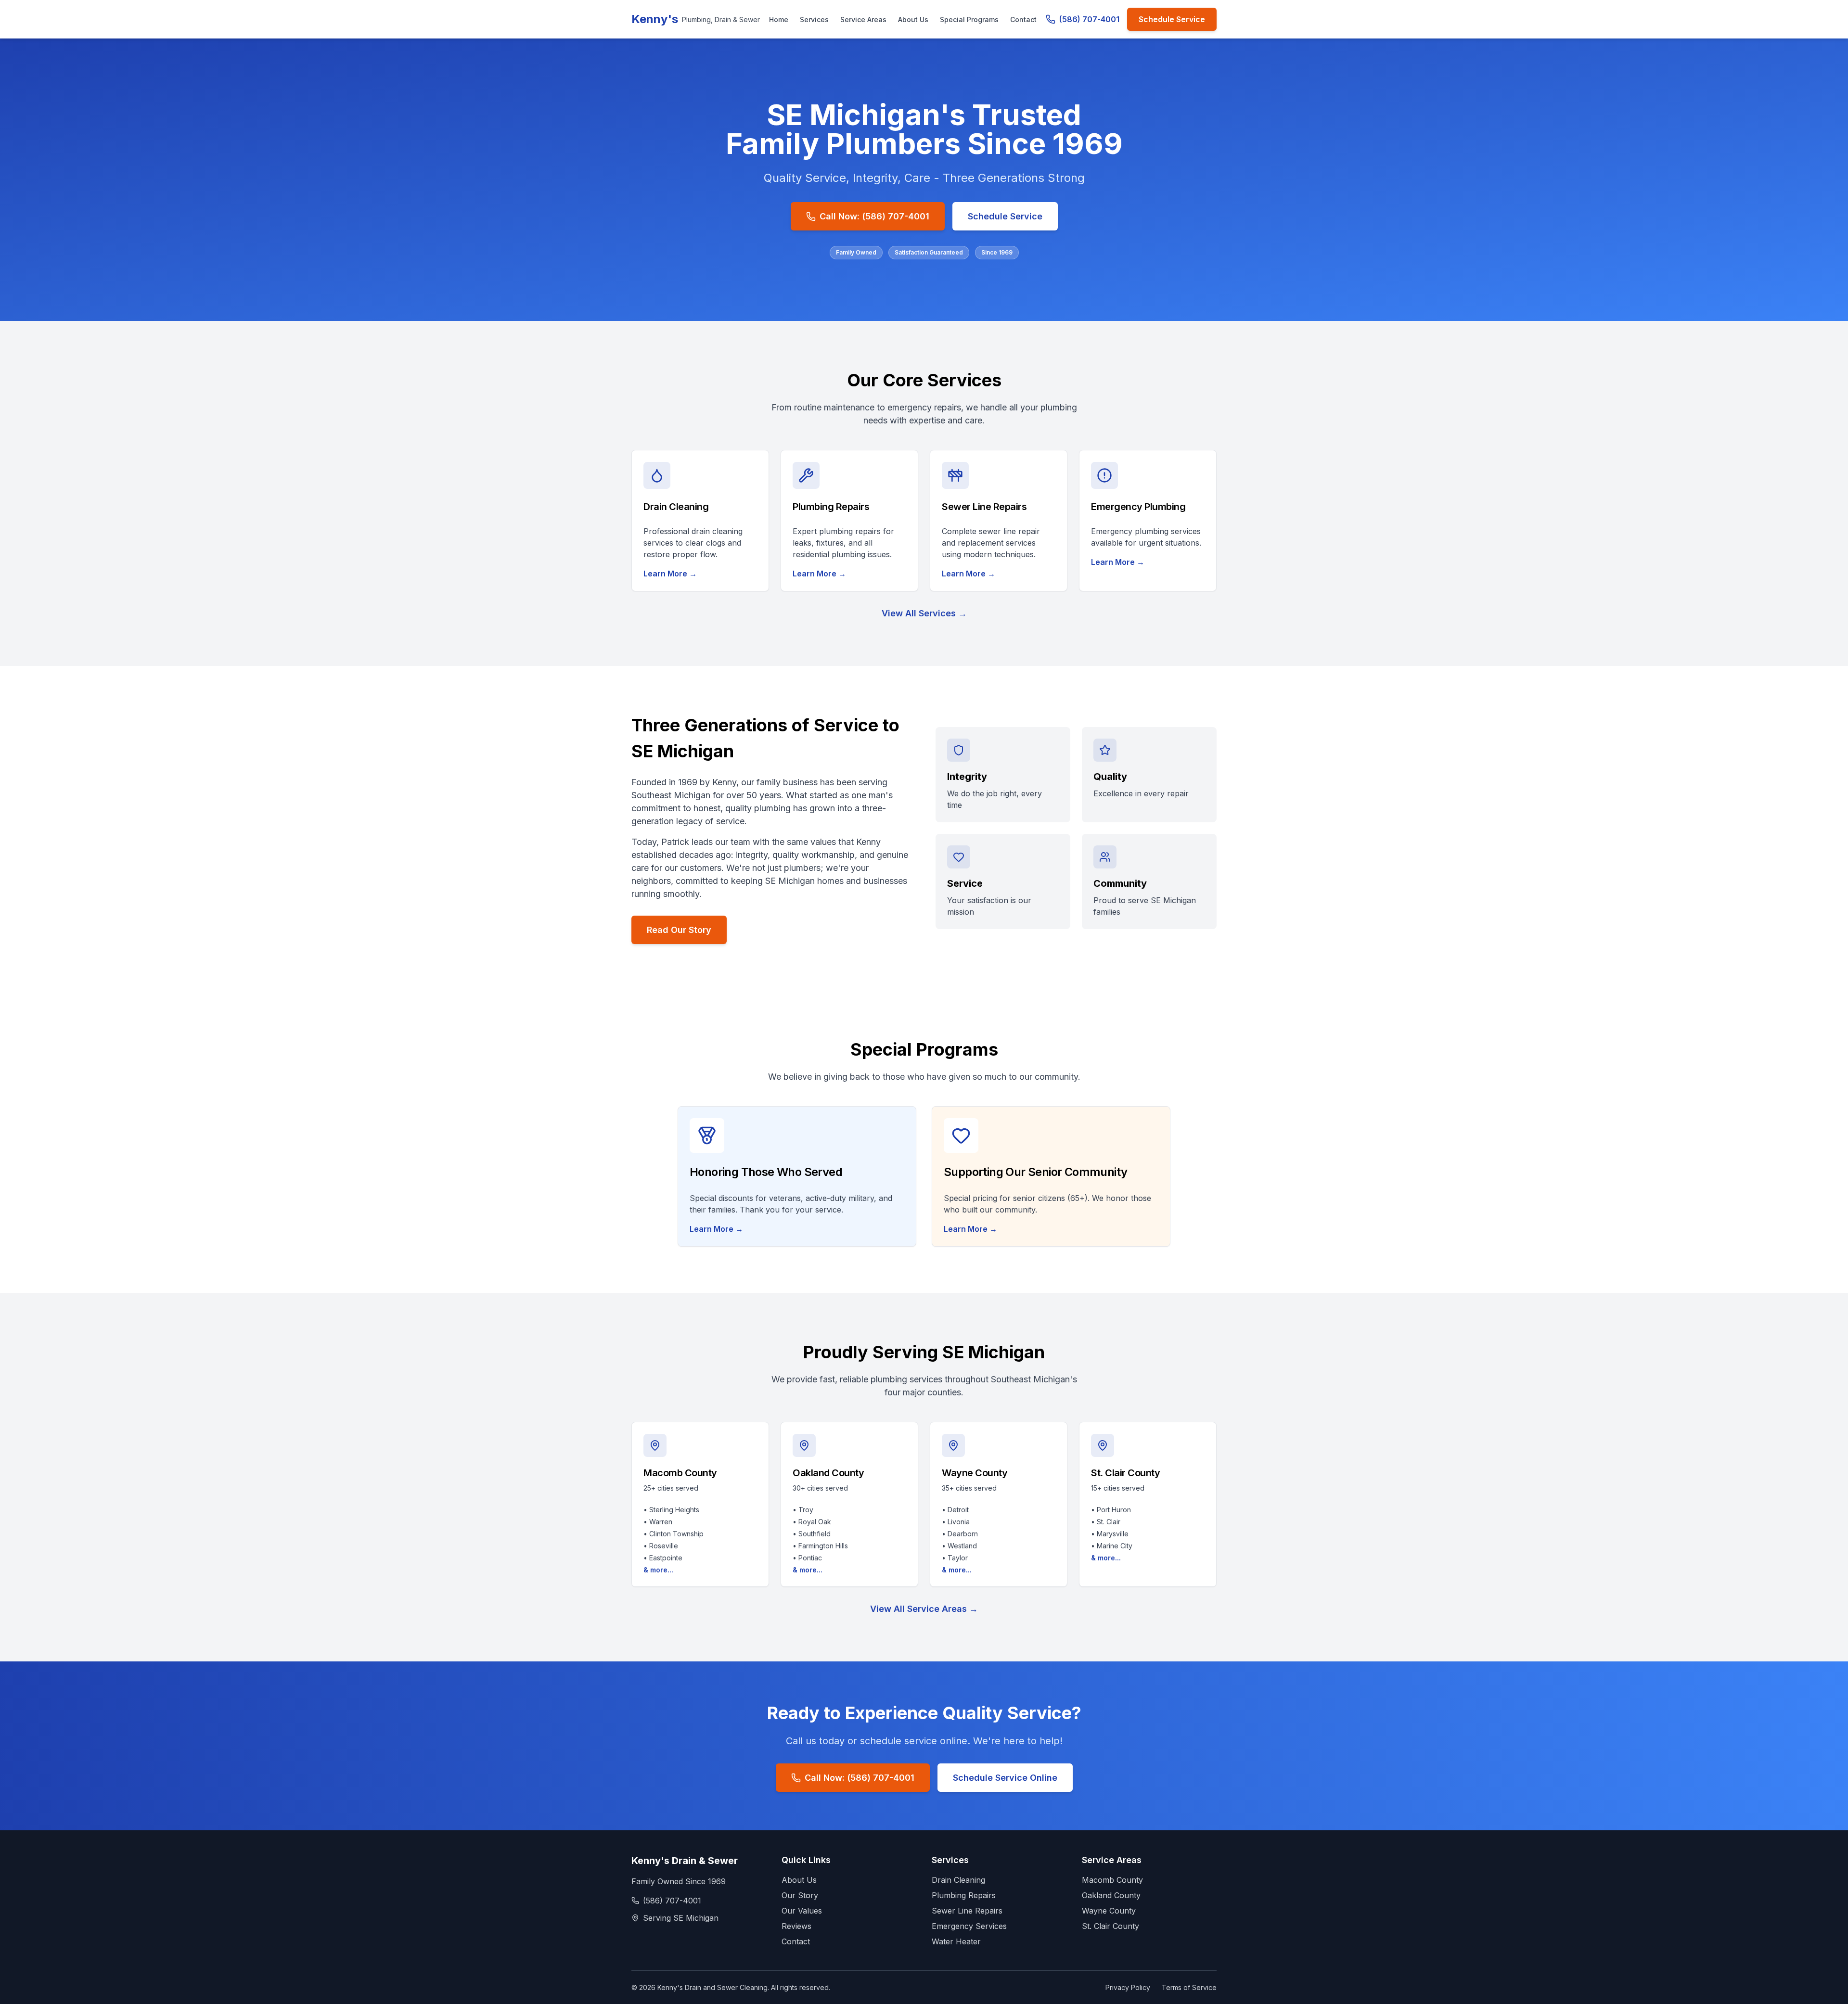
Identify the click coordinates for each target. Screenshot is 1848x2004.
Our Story (800, 1895)
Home (779, 19)
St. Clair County (1110, 1926)
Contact (1023, 19)
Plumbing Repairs (964, 1895)
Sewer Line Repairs (967, 1911)
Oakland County (1111, 1895)
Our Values (802, 1911)
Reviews (796, 1926)
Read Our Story (679, 930)
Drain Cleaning (958, 1880)
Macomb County (1112, 1880)
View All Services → (924, 613)
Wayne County (1109, 1911)
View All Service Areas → (924, 1609)
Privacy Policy (1128, 1987)
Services (814, 19)
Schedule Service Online (1005, 1778)
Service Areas (863, 19)
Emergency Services (969, 1926)
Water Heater (956, 1941)
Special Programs (969, 19)
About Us (913, 19)
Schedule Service (1172, 19)
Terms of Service (1189, 1987)
